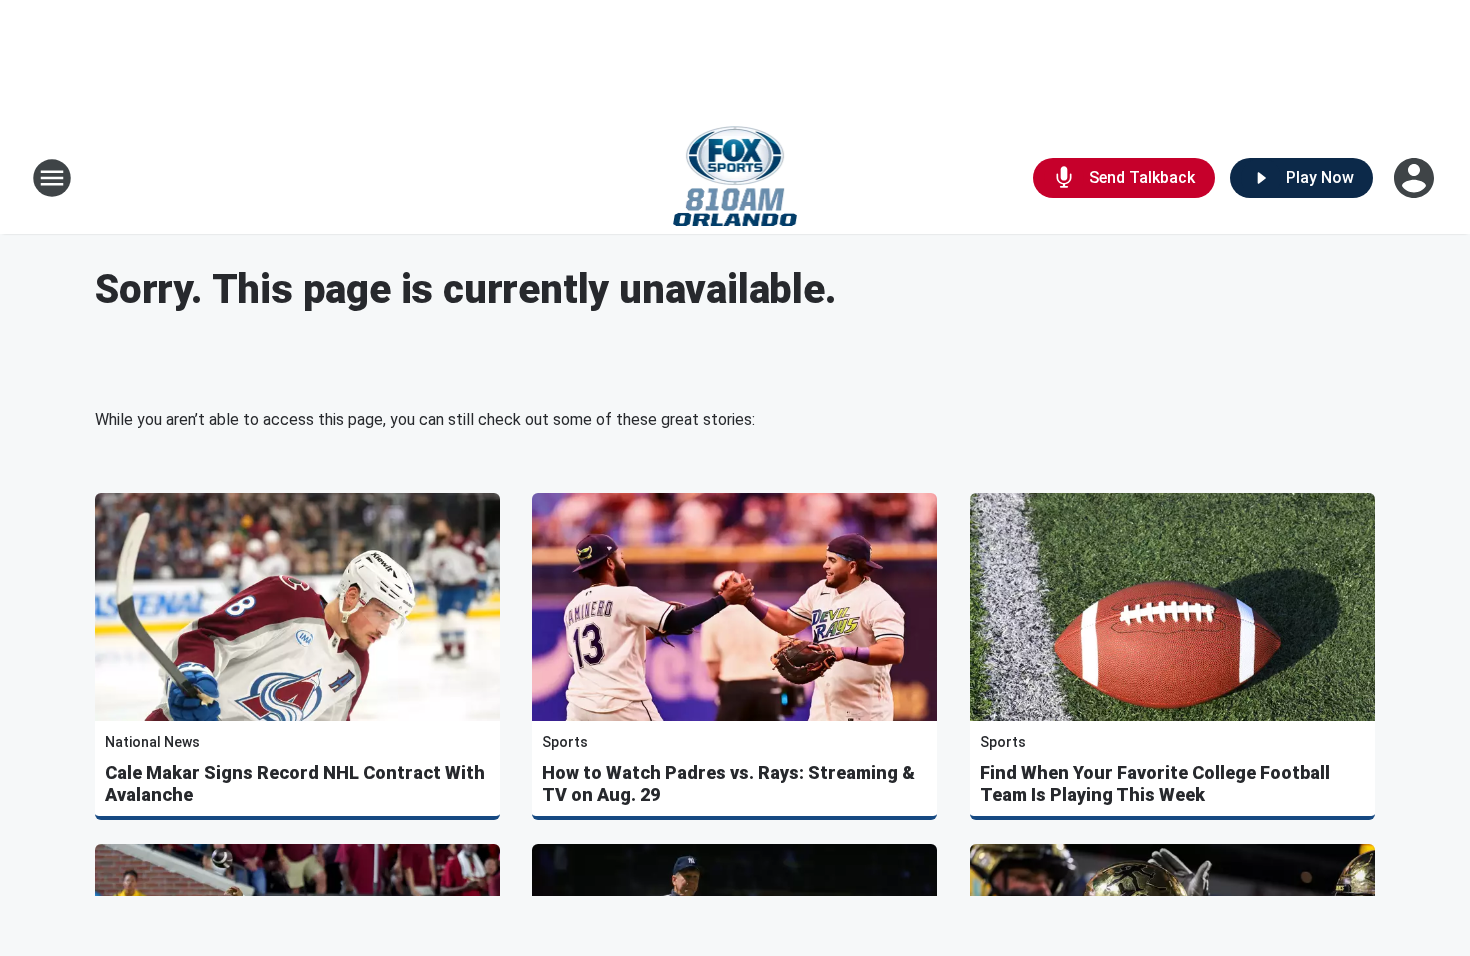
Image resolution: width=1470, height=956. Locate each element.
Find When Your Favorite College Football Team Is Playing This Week (1155, 783)
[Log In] (1416, 178)
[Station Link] (735, 178)
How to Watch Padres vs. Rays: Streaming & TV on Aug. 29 (728, 783)
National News (152, 742)
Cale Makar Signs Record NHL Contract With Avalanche (295, 783)
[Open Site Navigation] (52, 178)
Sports (565, 742)
